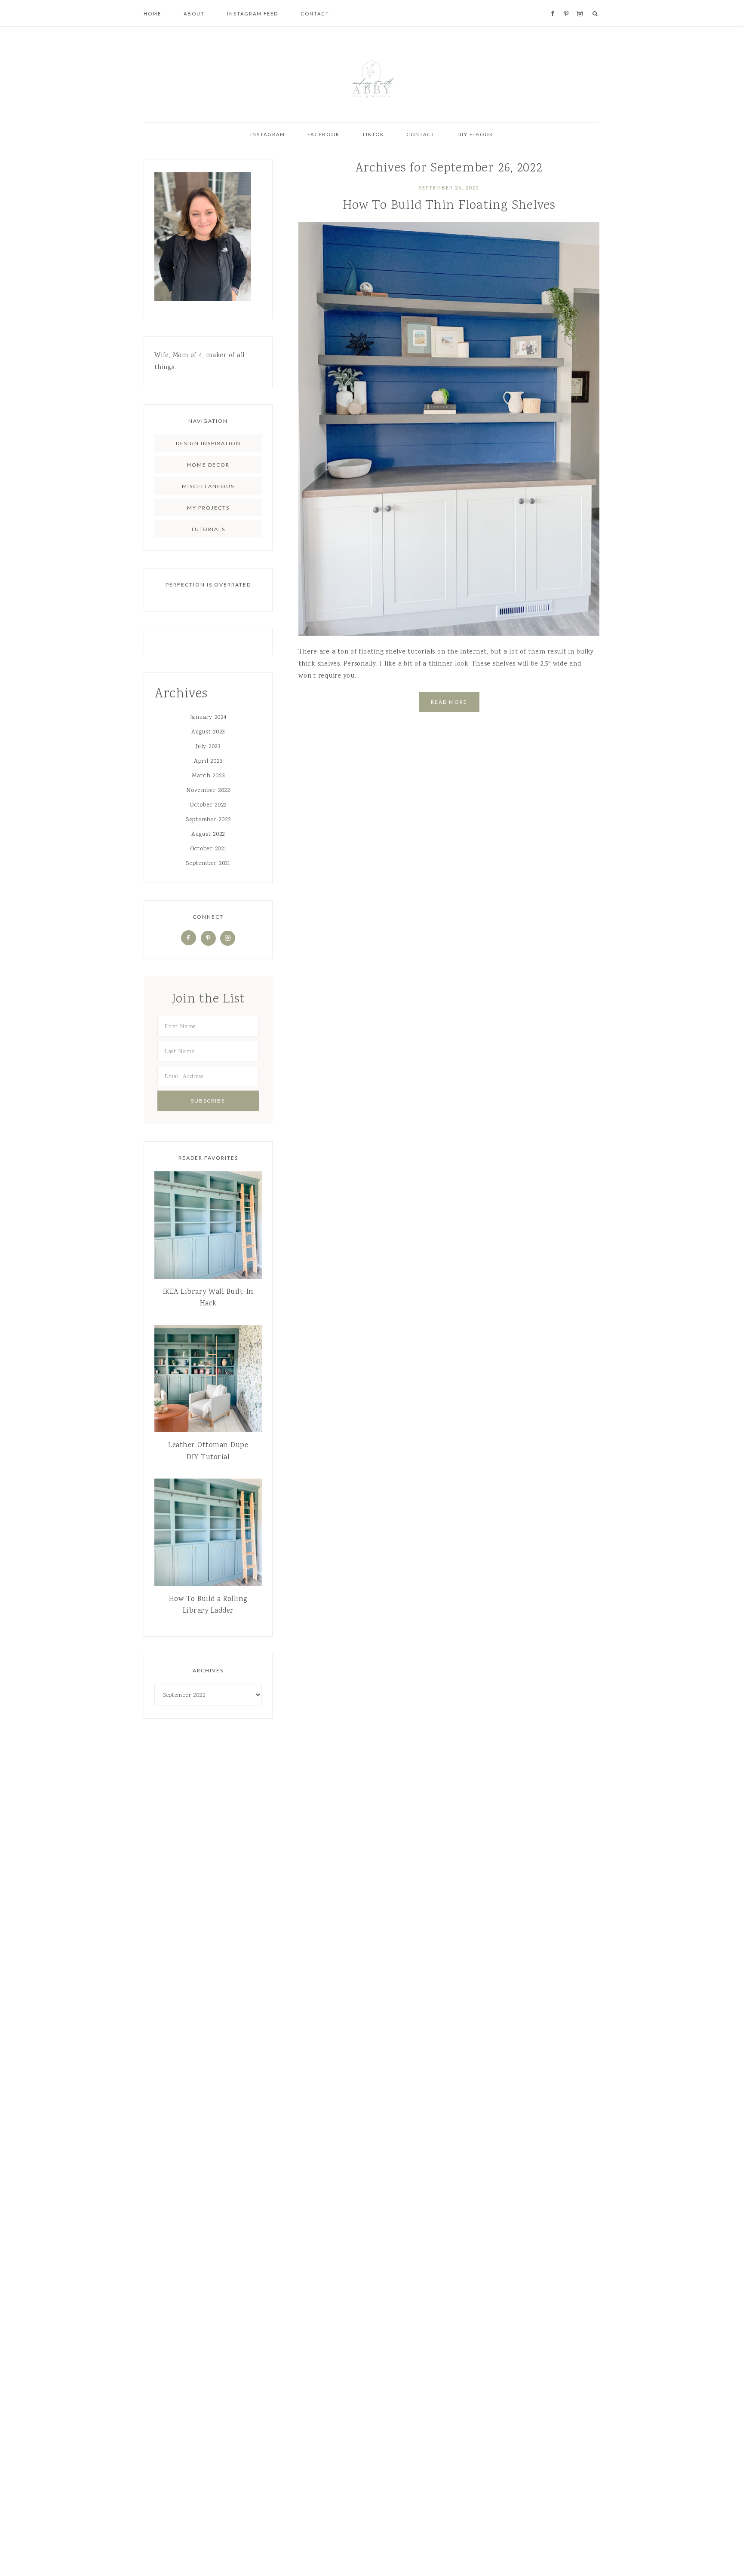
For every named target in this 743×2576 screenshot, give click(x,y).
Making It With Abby (371, 77)
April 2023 (208, 761)
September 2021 (208, 864)
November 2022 (208, 791)
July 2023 (208, 747)
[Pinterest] (208, 938)
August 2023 (208, 732)
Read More (449, 702)
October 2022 (208, 805)
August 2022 (208, 834)
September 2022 (208, 820)
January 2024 (208, 718)
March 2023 (208, 776)
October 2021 (208, 849)
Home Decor (208, 465)
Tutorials (208, 529)
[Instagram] (228, 938)
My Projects (208, 508)
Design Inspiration (208, 443)
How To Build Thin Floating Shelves (449, 206)
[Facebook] (189, 938)
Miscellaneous (208, 486)
